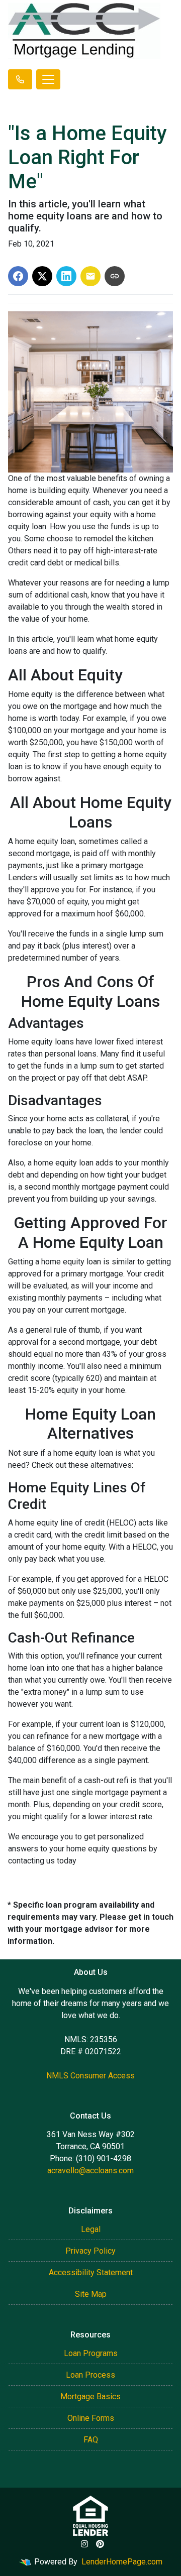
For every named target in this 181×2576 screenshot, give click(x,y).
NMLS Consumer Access (90, 2076)
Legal (91, 2229)
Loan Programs (91, 2353)
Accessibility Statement (91, 2272)
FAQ (91, 2440)
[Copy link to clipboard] (115, 276)
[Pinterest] (100, 2544)
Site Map (91, 2294)
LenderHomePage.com (122, 2562)
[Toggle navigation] (48, 79)
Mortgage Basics (90, 2396)
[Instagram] (84, 2544)
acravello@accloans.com (90, 2171)
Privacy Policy (90, 2251)
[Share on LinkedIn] (66, 276)
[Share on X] (42, 276)
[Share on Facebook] (18, 276)
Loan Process (90, 2375)
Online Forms (91, 2418)
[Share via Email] (90, 276)
